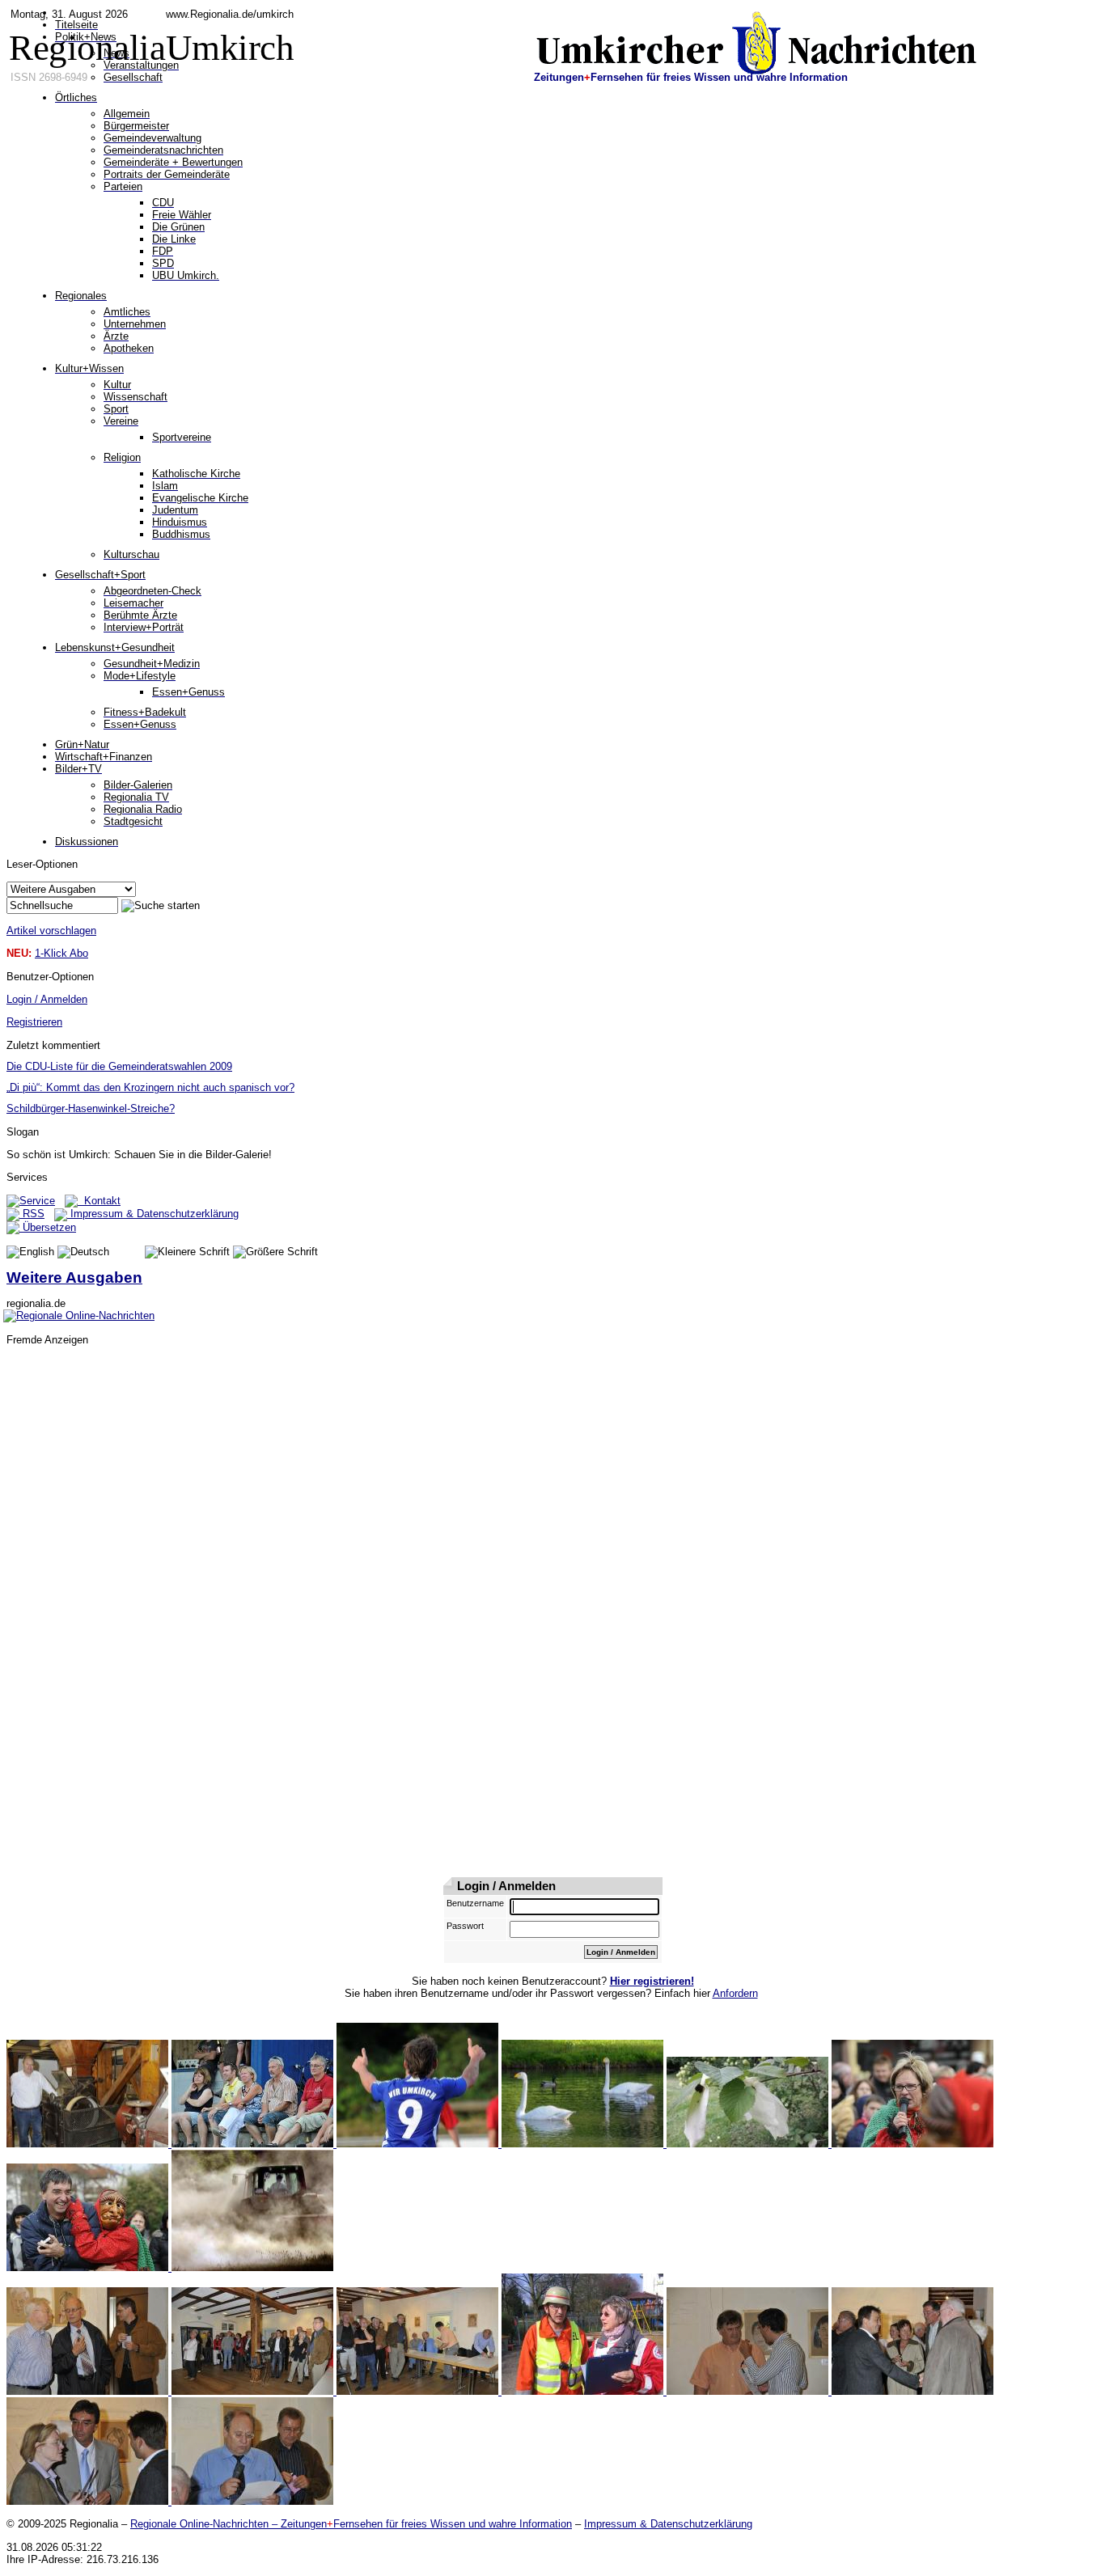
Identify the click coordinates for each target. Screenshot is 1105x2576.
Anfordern (735, 1993)
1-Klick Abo (61, 953)
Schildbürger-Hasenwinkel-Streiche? (91, 1108)
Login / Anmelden (47, 999)
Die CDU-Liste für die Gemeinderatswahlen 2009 (119, 1066)
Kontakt (99, 1201)
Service (37, 1201)
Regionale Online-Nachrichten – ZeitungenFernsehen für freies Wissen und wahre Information (351, 2524)
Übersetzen (48, 1227)
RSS (32, 1214)
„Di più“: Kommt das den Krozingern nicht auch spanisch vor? (150, 1087)
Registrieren (34, 1022)
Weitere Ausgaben (74, 1277)
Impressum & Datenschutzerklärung (153, 1214)
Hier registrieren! (652, 1981)
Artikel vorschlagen (51, 931)
